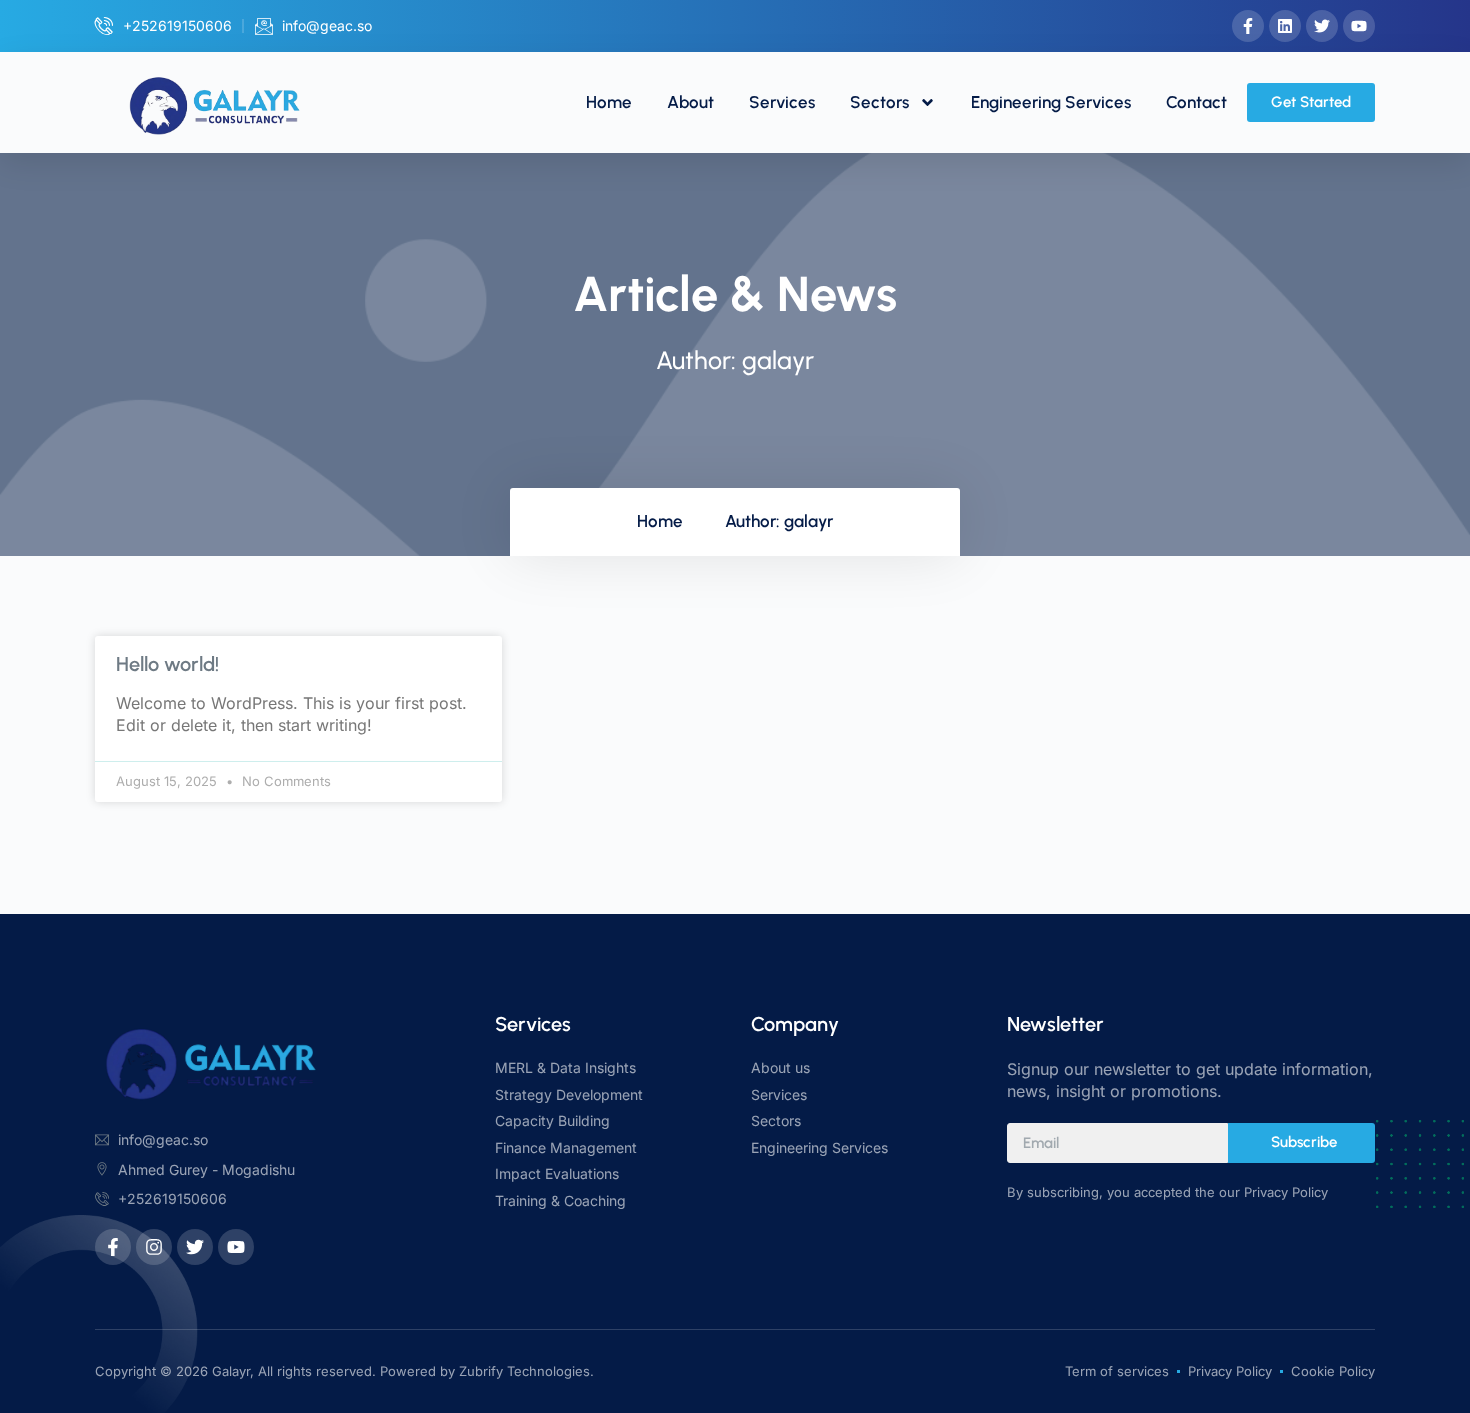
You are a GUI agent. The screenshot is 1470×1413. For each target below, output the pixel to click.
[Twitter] (1322, 26)
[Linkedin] (1285, 26)
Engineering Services (1051, 102)
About (690, 102)
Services (782, 102)
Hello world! (167, 664)
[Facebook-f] (1248, 26)
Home (609, 102)
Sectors (879, 102)
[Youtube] (1359, 26)
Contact (1196, 102)
